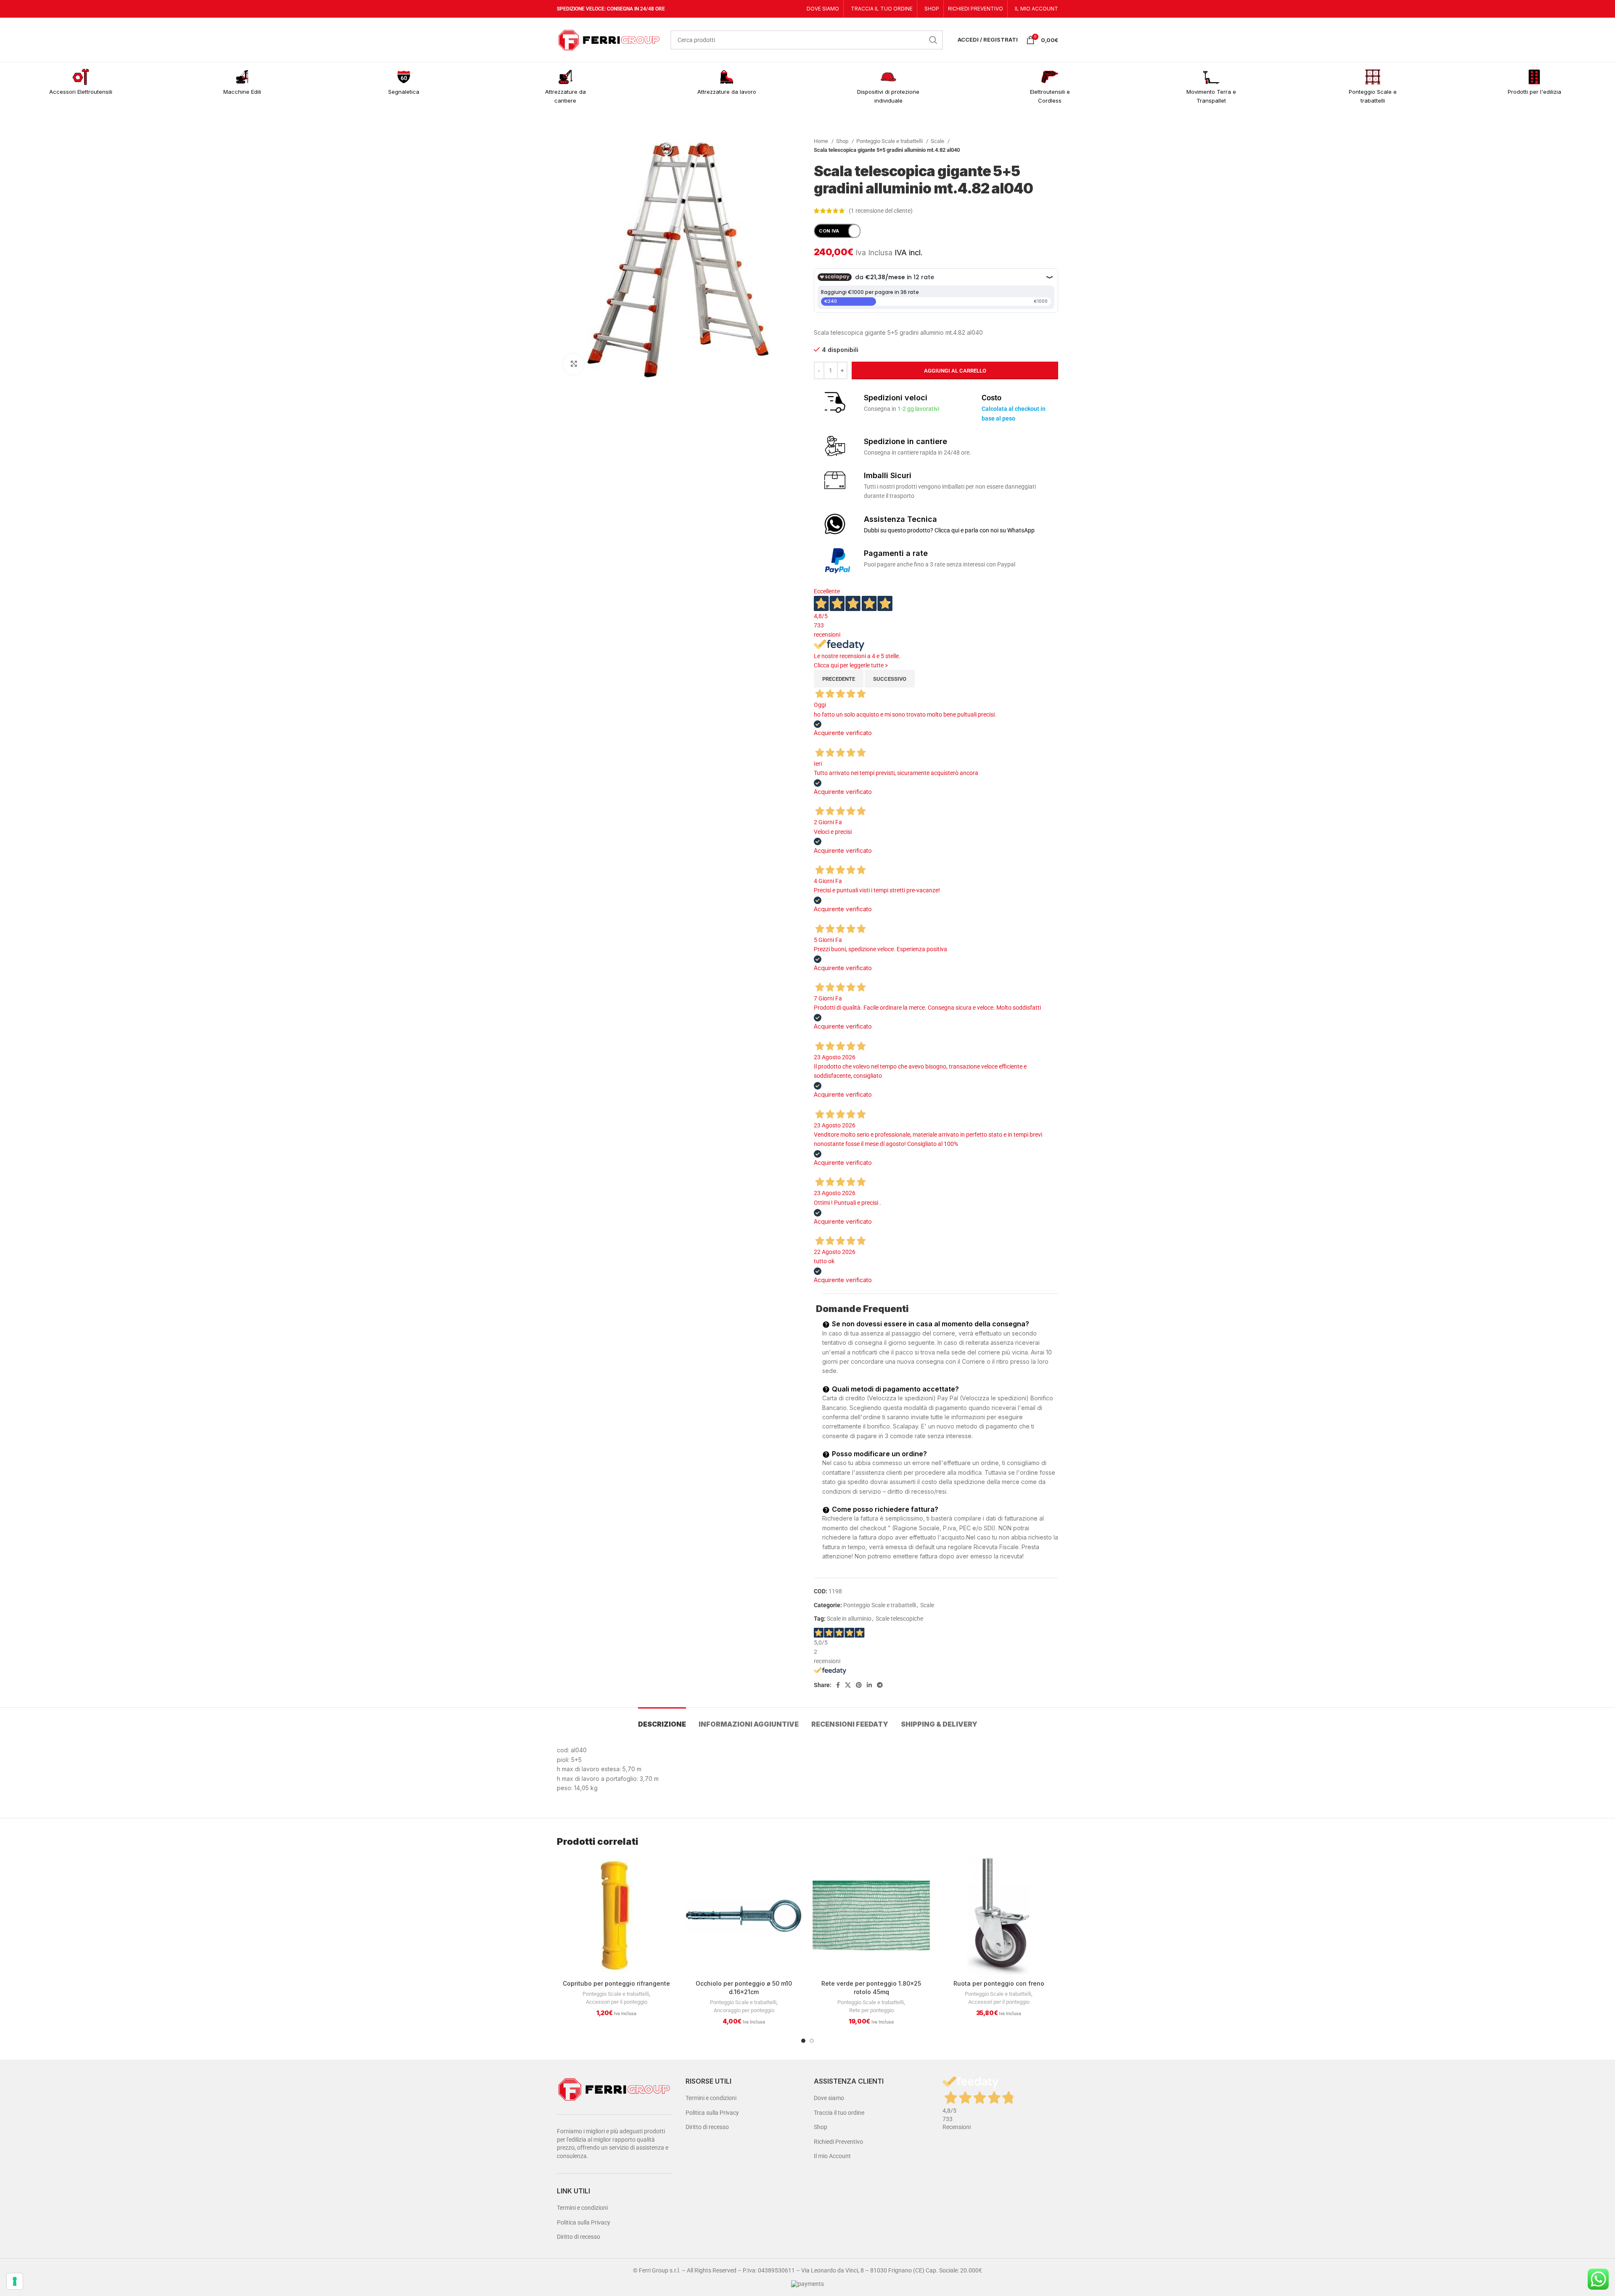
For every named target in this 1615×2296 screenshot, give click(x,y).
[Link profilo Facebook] (838, 1685)
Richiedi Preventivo (838, 2142)
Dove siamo (829, 2098)
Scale (938, 141)
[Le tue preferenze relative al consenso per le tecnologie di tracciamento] (15, 2281)
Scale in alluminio (849, 1619)
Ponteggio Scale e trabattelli (890, 141)
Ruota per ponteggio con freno (999, 1983)
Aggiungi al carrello (955, 371)
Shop (843, 141)
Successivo (890, 679)
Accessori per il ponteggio (617, 2002)
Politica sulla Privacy (584, 2222)
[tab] (662, 1720)
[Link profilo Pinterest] (859, 1685)
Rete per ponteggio (871, 2010)
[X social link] (848, 1685)
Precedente (839, 679)
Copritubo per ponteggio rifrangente (616, 1983)
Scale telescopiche (899, 1619)
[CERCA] (933, 40)
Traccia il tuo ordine (839, 2113)
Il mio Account (832, 2156)
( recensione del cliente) (881, 211)
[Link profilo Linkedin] (869, 1685)
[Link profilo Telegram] (880, 1685)
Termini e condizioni (582, 2208)
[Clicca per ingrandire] (574, 364)
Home (822, 141)
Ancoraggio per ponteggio (744, 2010)
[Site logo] (609, 39)
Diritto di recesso (578, 2237)
